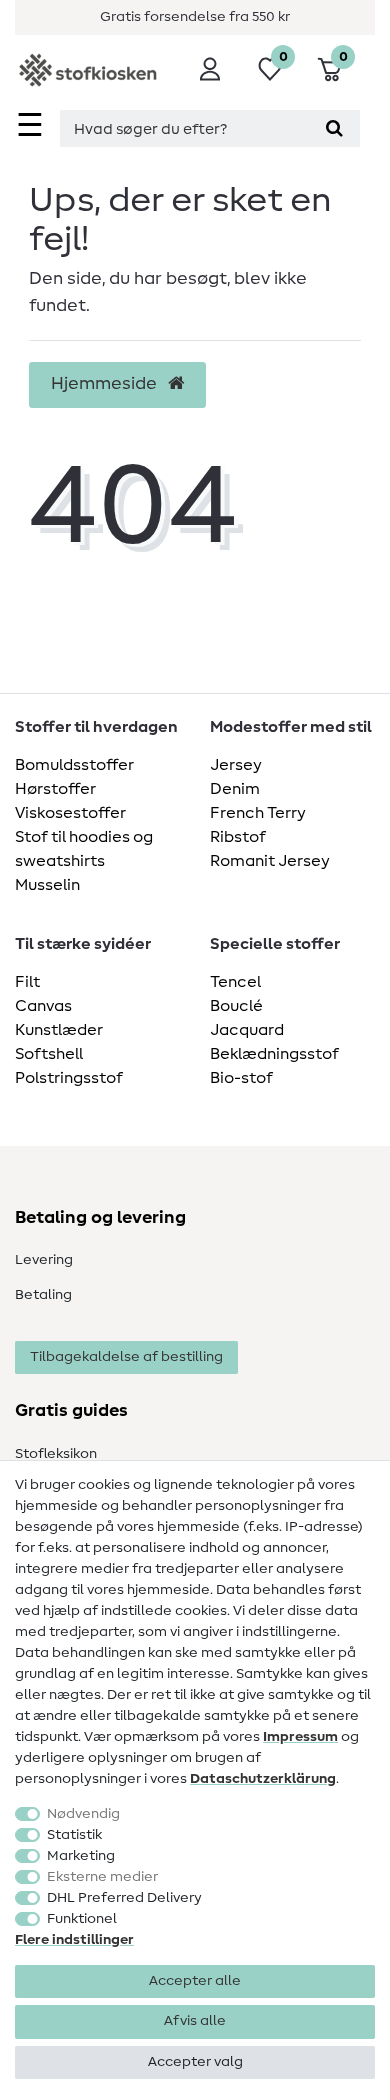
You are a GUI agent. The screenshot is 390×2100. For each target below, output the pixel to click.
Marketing (81, 1856)
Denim (235, 789)
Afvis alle (195, 2021)
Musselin (47, 885)
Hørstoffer (55, 789)
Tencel (235, 982)
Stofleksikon (56, 1454)
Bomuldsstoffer (74, 765)
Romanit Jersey (270, 861)
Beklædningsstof (274, 1054)
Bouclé (236, 1006)
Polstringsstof (69, 1078)
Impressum (300, 1737)
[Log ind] (210, 69)
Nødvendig (83, 1814)
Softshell (49, 1054)
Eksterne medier (102, 1877)
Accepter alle (195, 1981)
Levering (44, 1260)
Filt (27, 982)
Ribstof (238, 837)
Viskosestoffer (70, 813)
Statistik (74, 1835)
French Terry (258, 813)
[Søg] (334, 128)
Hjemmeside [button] (106, 384)
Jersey (236, 765)
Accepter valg (195, 2062)
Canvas (43, 1006)
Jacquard (247, 1030)
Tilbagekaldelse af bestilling (126, 1357)
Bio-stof (241, 1078)
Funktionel (82, 1919)
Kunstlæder (59, 1030)
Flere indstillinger (74, 1940)
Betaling (43, 1295)
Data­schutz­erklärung (263, 1779)
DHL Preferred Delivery (124, 1898)
